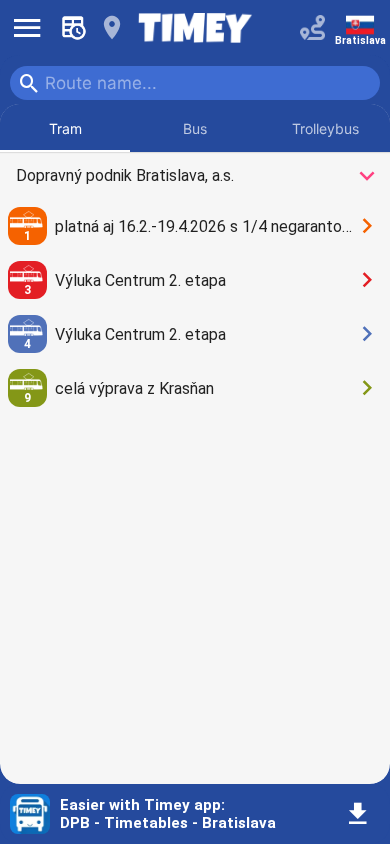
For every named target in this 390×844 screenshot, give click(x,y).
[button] (357, 814)
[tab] (65, 128)
